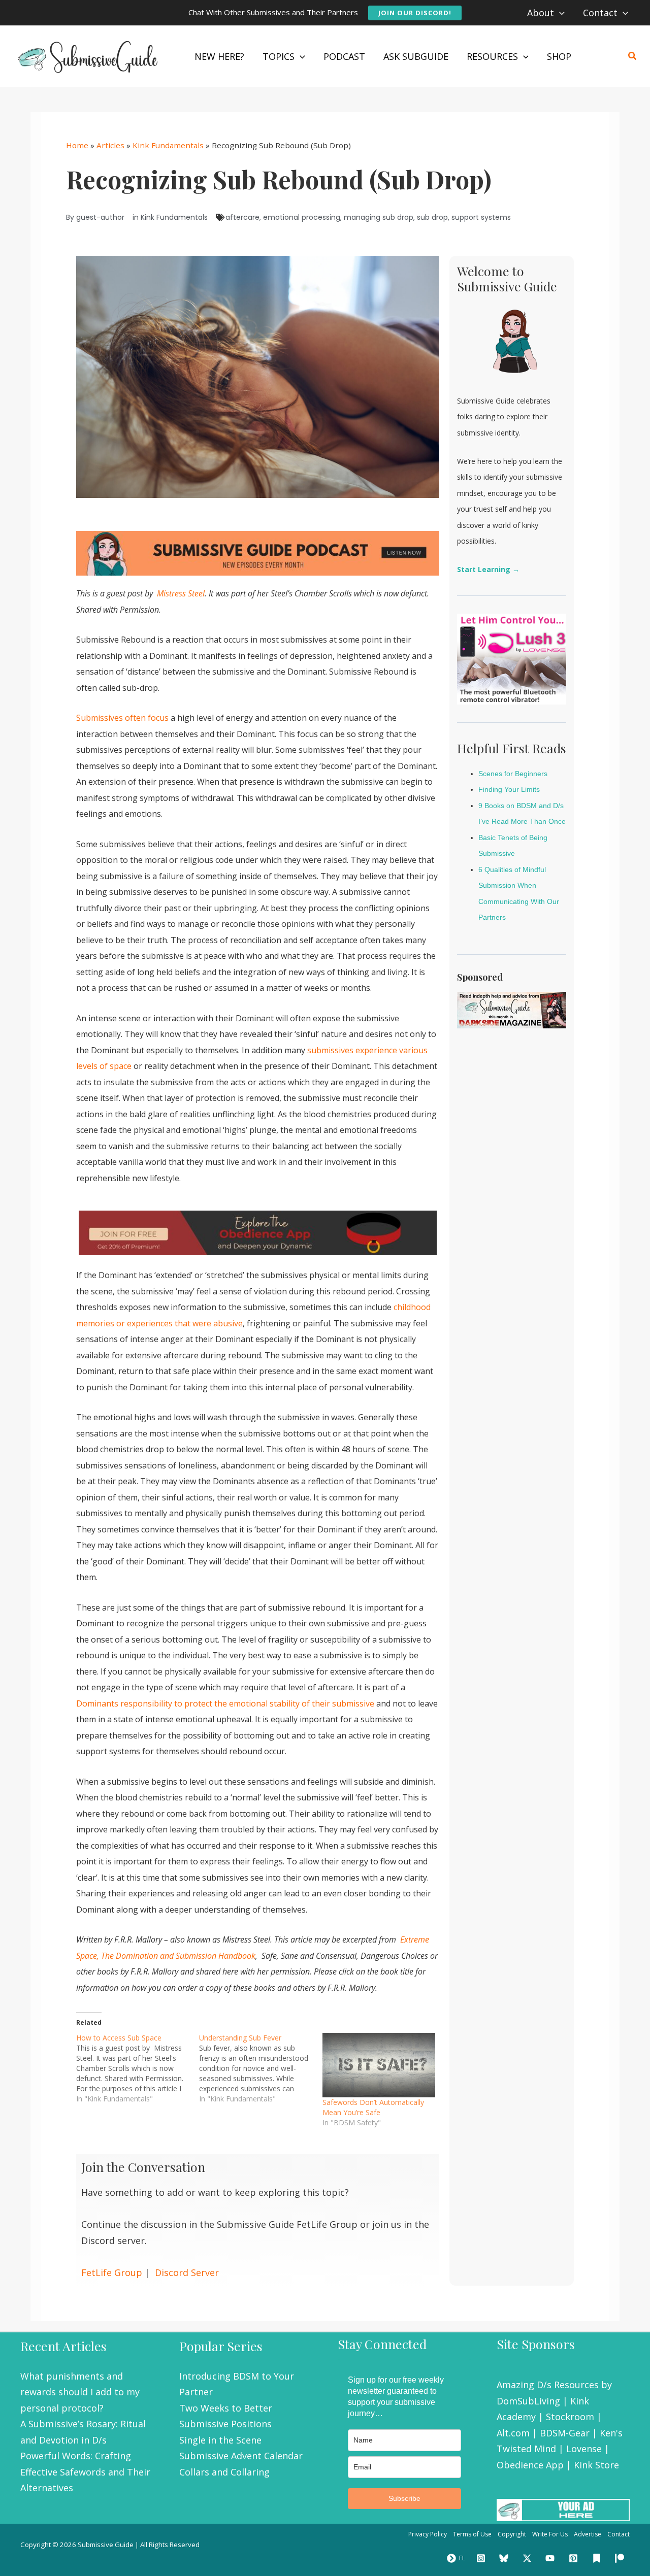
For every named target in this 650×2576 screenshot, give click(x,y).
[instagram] (482, 2558)
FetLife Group (112, 2272)
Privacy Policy (428, 2534)
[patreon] (621, 2558)
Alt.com (513, 2433)
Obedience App (530, 2465)
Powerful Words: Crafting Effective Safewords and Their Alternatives (85, 2472)
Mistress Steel (180, 593)
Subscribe (404, 2498)
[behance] (598, 2558)
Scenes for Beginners (513, 774)
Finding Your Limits (509, 789)
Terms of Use (472, 2534)
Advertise (588, 2534)
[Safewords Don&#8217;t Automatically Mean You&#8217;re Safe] (379, 2065)
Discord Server (187, 2272)
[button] (415, 13)
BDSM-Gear (565, 2433)
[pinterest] (575, 2558)
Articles (110, 145)
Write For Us (550, 2534)
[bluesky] (505, 2558)
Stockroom (570, 2417)
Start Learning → (488, 569)
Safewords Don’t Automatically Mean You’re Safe (373, 2107)
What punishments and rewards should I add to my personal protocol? (80, 2392)
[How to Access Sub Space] (138, 2068)
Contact (619, 2534)
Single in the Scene (220, 2440)
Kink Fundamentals (168, 145)
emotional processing (302, 217)
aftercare (242, 217)
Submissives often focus (122, 718)
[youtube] (552, 2558)
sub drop (432, 217)
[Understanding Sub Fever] (261, 2068)
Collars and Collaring (224, 2472)
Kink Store (596, 2465)
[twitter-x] (529, 2558)
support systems (481, 217)
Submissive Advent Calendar (241, 2456)
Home (77, 145)
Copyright (512, 2534)
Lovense (584, 2449)
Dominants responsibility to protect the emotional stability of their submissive (225, 1703)
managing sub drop (379, 217)
